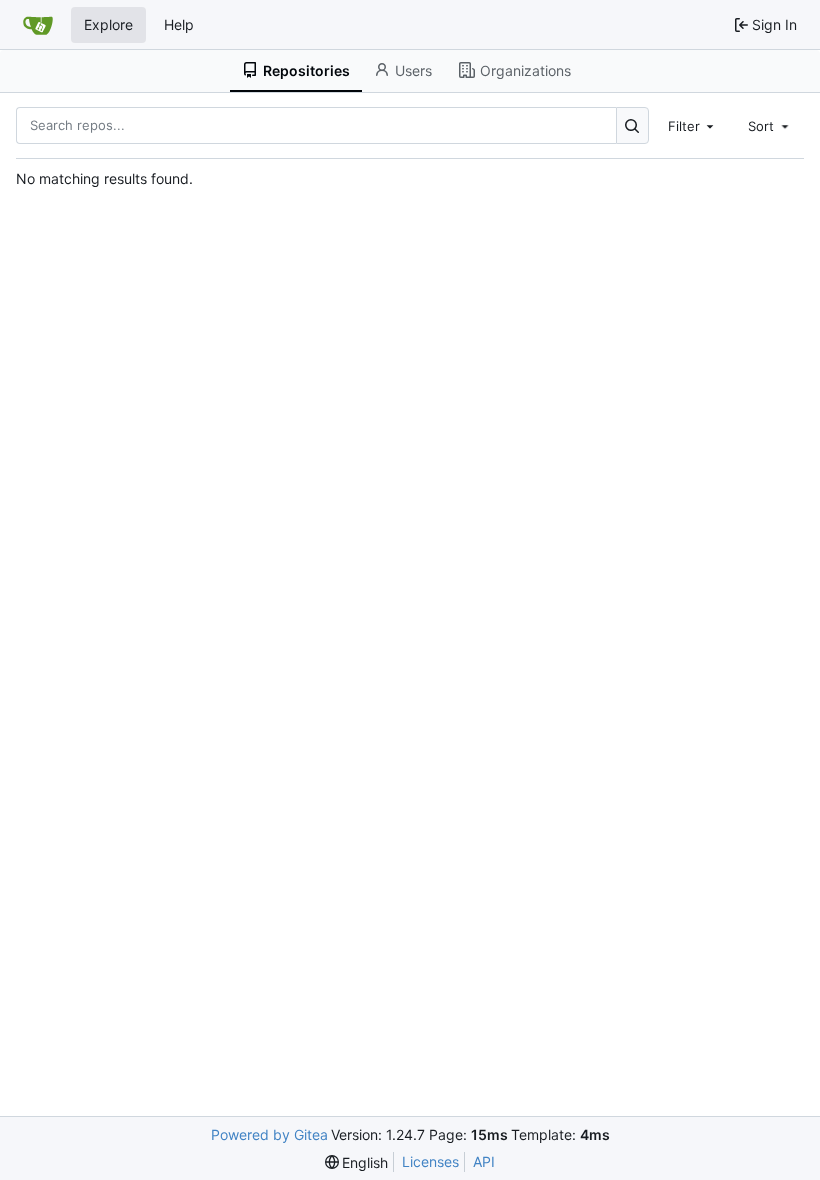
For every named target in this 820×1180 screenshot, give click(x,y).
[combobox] (693, 125)
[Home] (38, 25)
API (484, 1161)
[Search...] (632, 125)
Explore (108, 24)
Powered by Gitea (269, 1134)
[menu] (357, 1162)
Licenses (430, 1161)
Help (179, 24)
